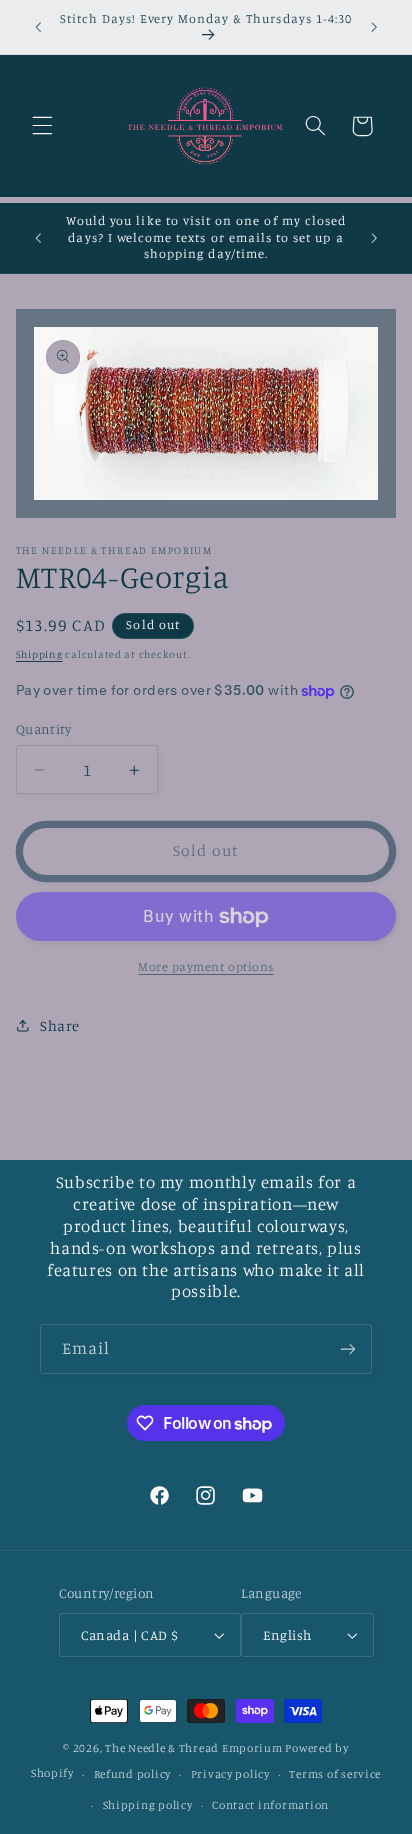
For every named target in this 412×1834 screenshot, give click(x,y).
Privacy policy (230, 1774)
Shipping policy (148, 1805)
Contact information (270, 1805)
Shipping (39, 654)
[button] (42, 126)
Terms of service (335, 1774)
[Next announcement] (374, 27)
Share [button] (60, 1025)
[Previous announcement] (38, 27)
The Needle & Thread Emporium (194, 1748)
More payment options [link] (206, 966)
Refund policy (133, 1774)
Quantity (43, 729)
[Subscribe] (348, 1348)
